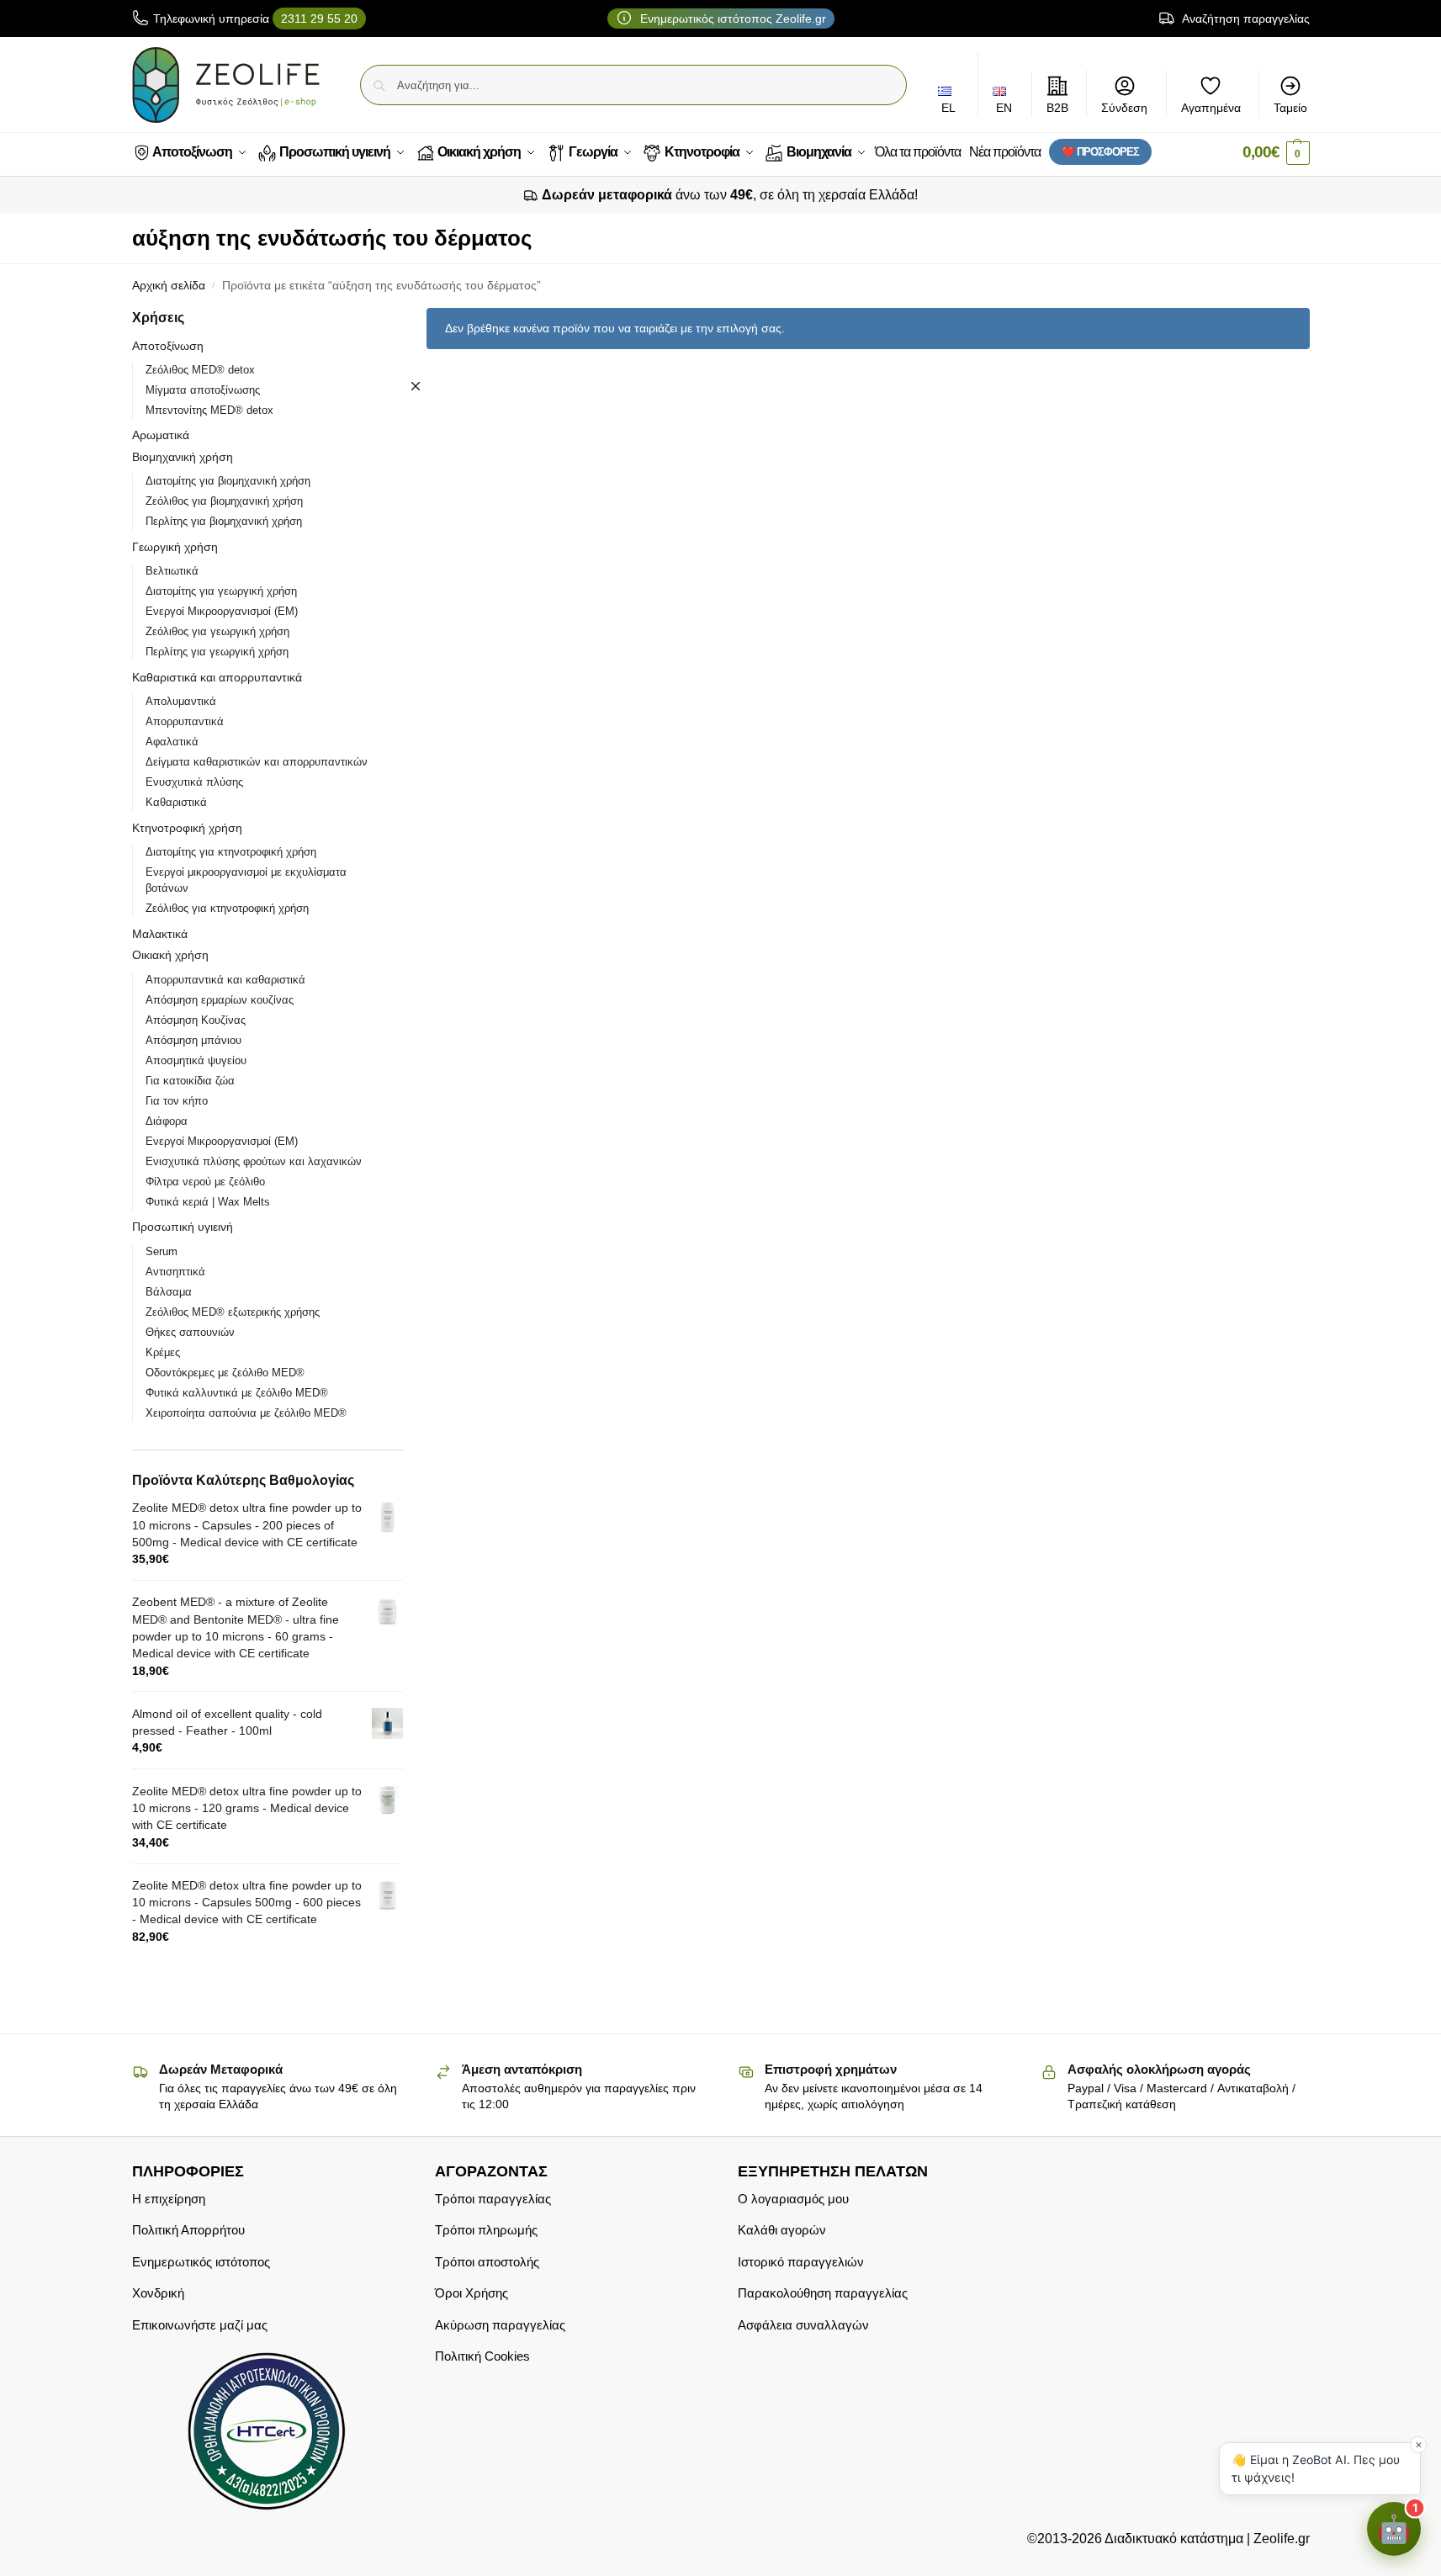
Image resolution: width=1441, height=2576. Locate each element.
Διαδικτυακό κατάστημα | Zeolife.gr (1206, 2539)
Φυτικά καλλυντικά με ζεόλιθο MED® (237, 1393)
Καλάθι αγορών (782, 2230)
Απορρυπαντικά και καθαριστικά (225, 980)
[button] (1276, 153)
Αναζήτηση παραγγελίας (1245, 19)
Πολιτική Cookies (482, 2356)
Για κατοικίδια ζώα (190, 1081)
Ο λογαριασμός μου (793, 2198)
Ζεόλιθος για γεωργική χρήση (217, 631)
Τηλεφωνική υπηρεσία (255, 19)
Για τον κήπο (177, 1101)
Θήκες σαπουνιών (190, 1332)
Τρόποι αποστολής (487, 2261)
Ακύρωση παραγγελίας (500, 2324)
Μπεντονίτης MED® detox (209, 410)
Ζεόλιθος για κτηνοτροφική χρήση (227, 908)
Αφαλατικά (172, 742)
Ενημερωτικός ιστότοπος (201, 2261)
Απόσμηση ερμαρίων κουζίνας (220, 1000)
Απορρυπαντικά (185, 721)
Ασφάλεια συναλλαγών (803, 2324)
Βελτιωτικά (172, 571)
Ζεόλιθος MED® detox (200, 370)
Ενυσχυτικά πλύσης (194, 782)
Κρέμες (163, 1352)
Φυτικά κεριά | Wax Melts (208, 1202)
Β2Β (1057, 108)
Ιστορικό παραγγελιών (801, 2261)
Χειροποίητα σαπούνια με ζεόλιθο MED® (246, 1413)
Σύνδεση (1124, 108)
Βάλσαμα (169, 1292)
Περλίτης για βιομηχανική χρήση (224, 521)
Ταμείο (1290, 108)
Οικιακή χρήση (170, 955)
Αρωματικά (161, 435)
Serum (162, 1251)
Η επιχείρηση (169, 2198)
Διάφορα (167, 1121)
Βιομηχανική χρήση (183, 457)
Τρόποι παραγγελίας (493, 2198)
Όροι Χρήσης (472, 2293)
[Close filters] (416, 386)
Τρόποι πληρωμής (486, 2230)
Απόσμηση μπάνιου (193, 1040)
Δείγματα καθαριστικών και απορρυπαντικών (257, 762)
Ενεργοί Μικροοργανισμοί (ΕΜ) (222, 611)
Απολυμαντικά (181, 701)
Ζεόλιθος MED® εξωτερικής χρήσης (233, 1312)
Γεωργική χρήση (175, 547)
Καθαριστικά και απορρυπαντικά (217, 677)
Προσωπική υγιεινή (183, 1227)
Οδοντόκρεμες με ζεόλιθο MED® (225, 1373)
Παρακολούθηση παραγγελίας (823, 2293)
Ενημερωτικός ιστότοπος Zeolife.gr (731, 19)
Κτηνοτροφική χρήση (187, 828)
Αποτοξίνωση (168, 346)
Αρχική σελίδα (169, 286)
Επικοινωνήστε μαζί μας (200, 2324)
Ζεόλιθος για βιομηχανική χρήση (224, 501)
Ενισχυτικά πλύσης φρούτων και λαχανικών (254, 1161)
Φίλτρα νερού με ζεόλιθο (205, 1182)
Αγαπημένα (1211, 108)
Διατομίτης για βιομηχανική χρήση (228, 481)
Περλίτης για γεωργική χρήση (217, 652)
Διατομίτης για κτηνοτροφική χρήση (231, 852)
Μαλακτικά (160, 934)
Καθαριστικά (176, 802)
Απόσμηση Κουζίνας (196, 1020)
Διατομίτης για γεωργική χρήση (221, 591)
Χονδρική (158, 2293)
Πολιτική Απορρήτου (188, 2230)
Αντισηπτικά (175, 1272)
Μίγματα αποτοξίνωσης (203, 390)
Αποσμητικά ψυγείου (196, 1060)
